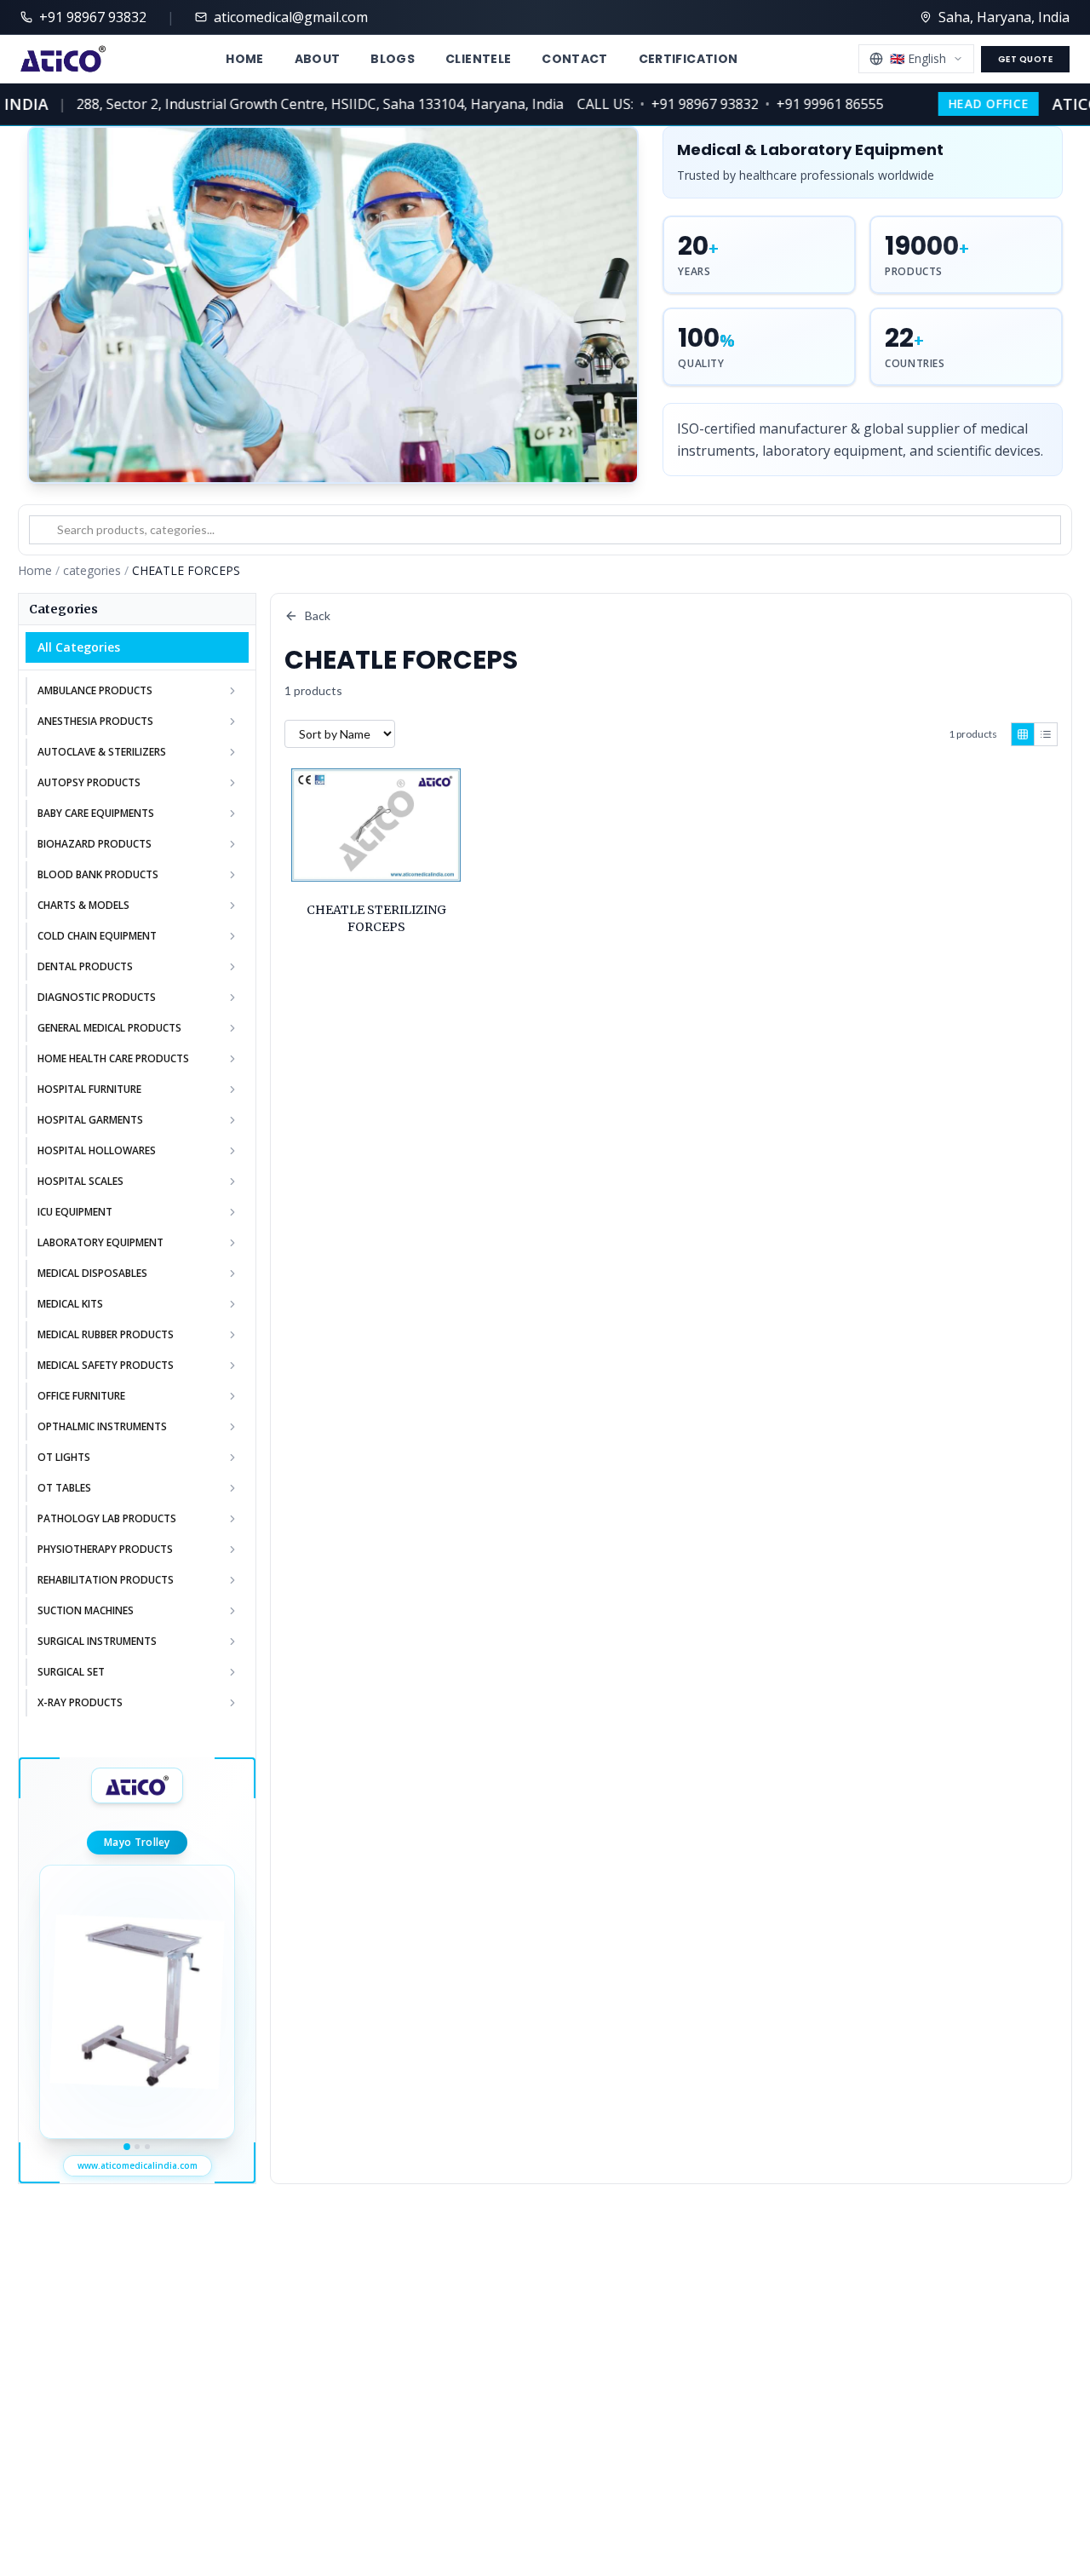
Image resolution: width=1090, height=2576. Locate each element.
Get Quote (1026, 59)
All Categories (79, 647)
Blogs (393, 59)
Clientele (478, 59)
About (318, 59)
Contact (574, 59)
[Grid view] (1023, 734)
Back (318, 615)
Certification (688, 59)
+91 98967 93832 (683, 104)
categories (92, 570)
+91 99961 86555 (808, 104)
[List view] (1045, 734)
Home (244, 59)
